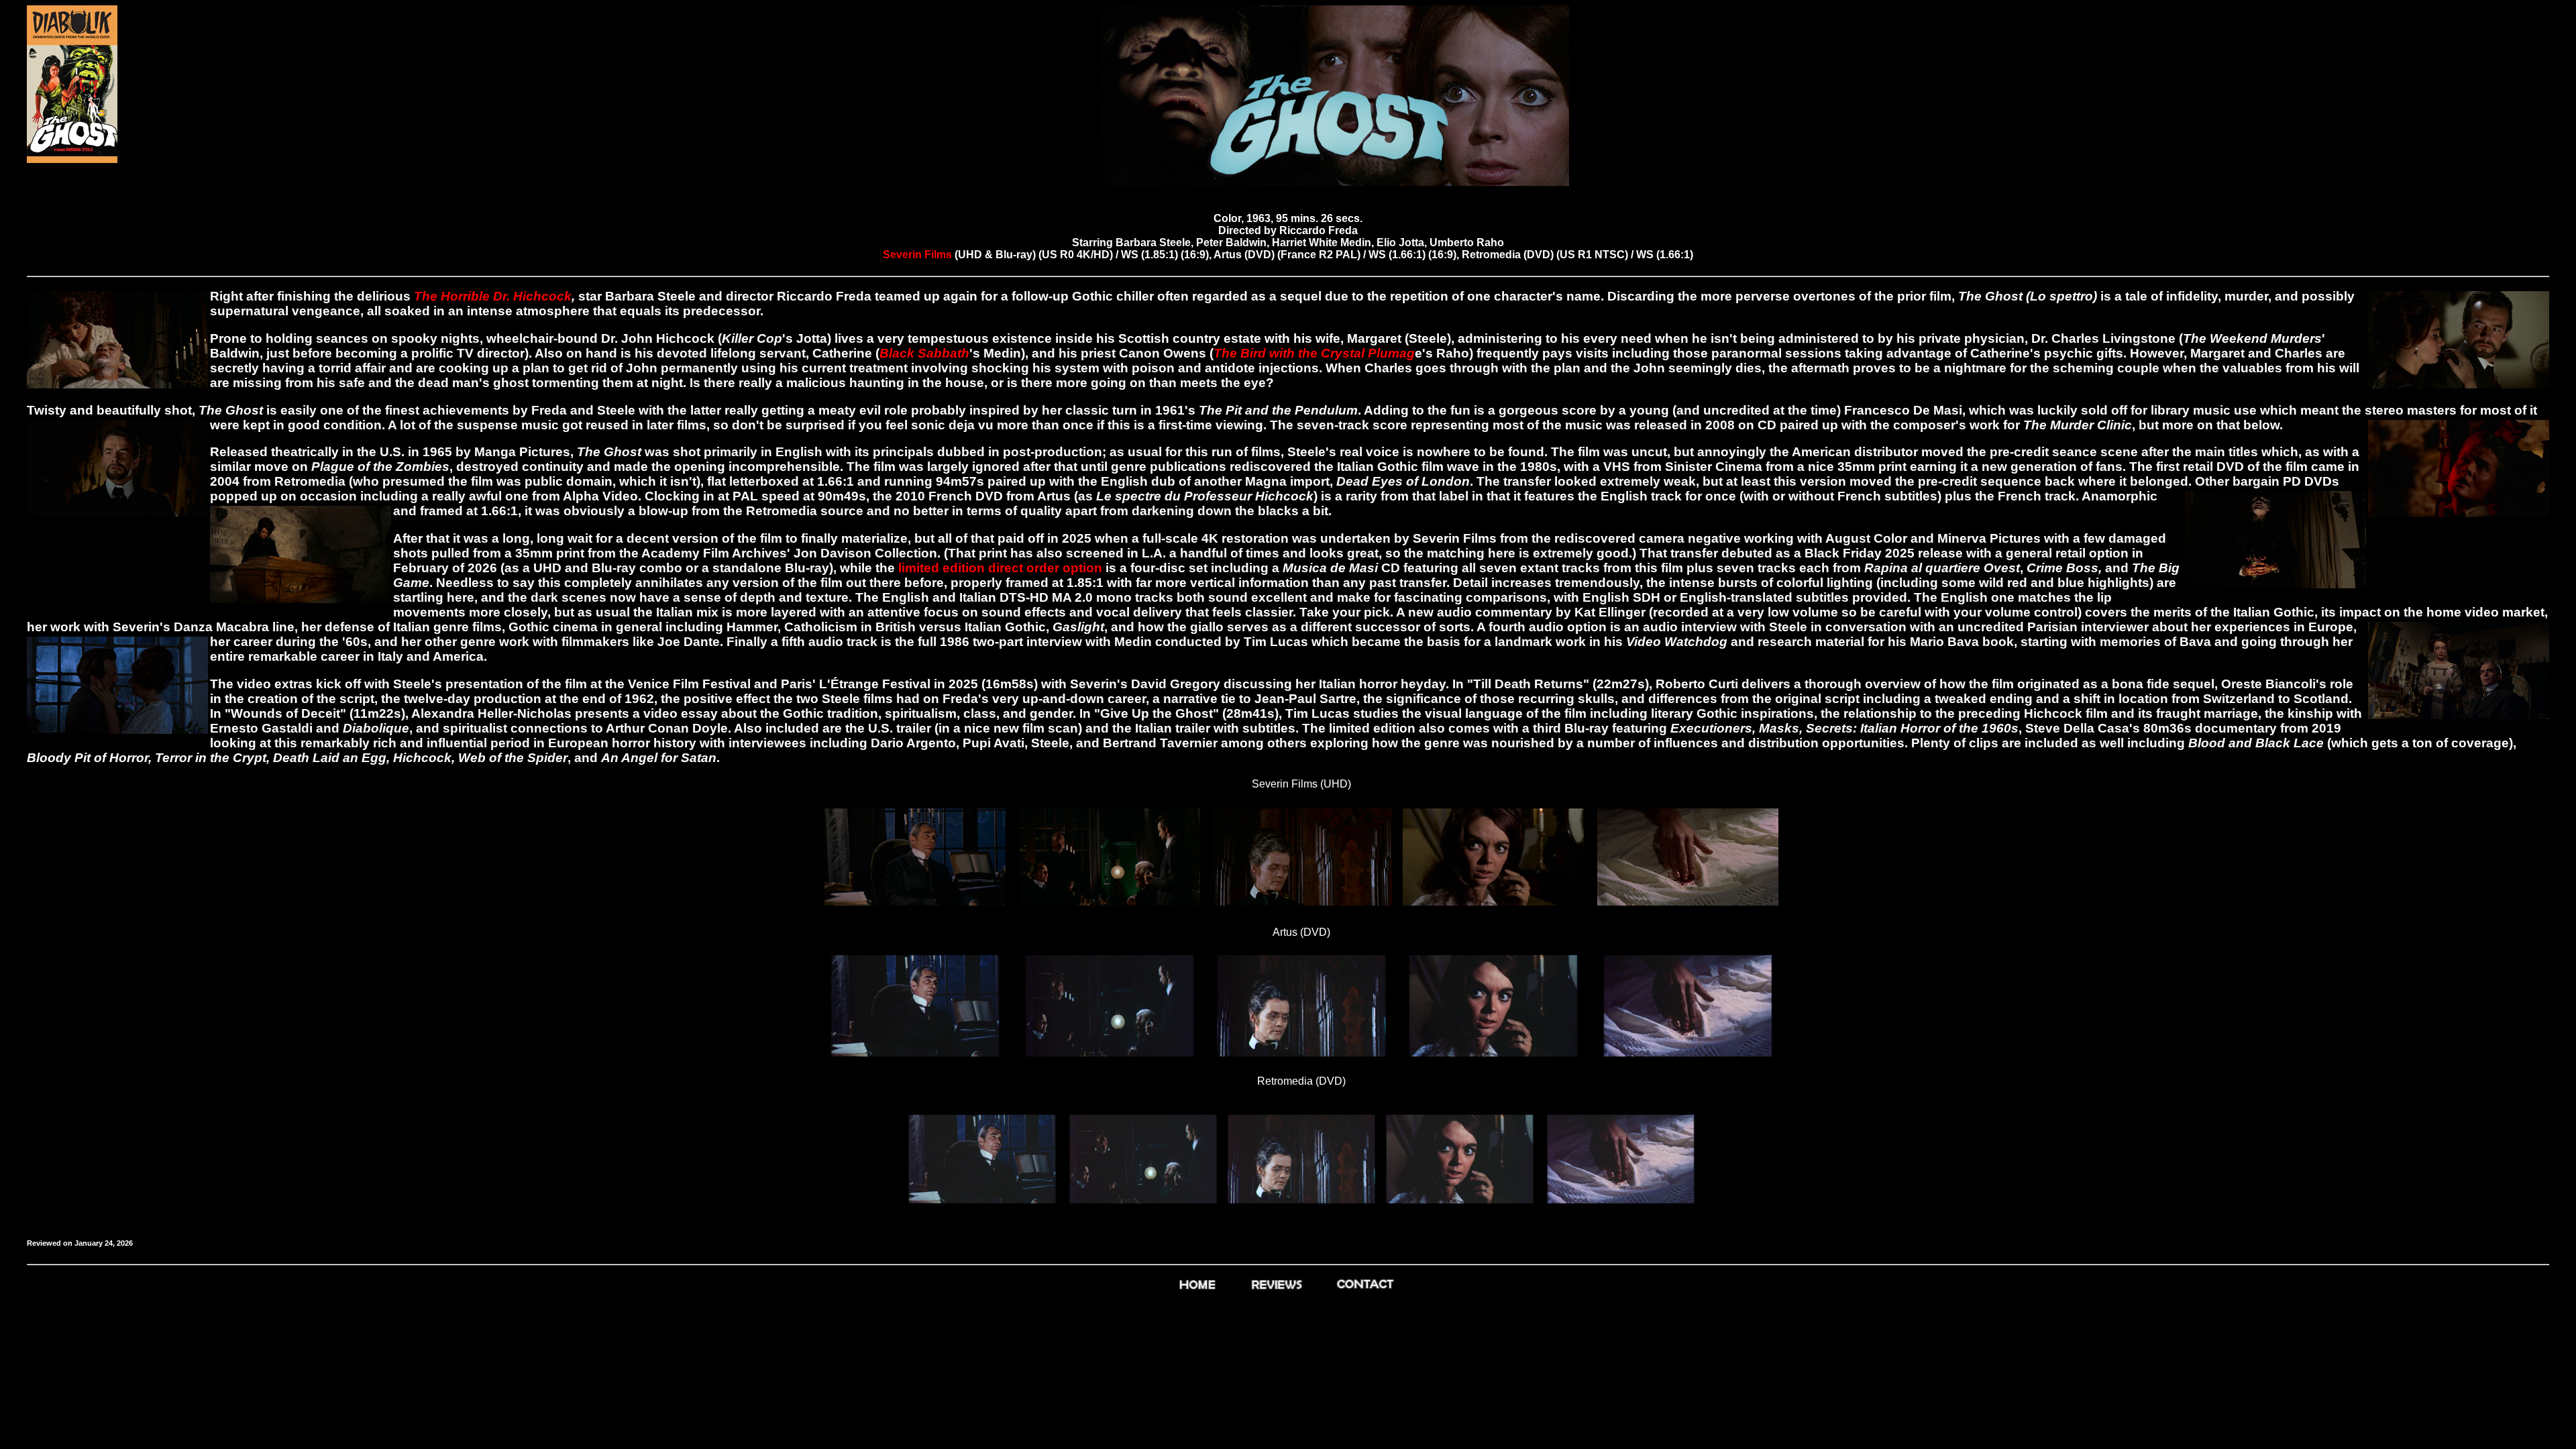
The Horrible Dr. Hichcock (493, 296)
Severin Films (919, 255)
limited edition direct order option (1000, 568)
